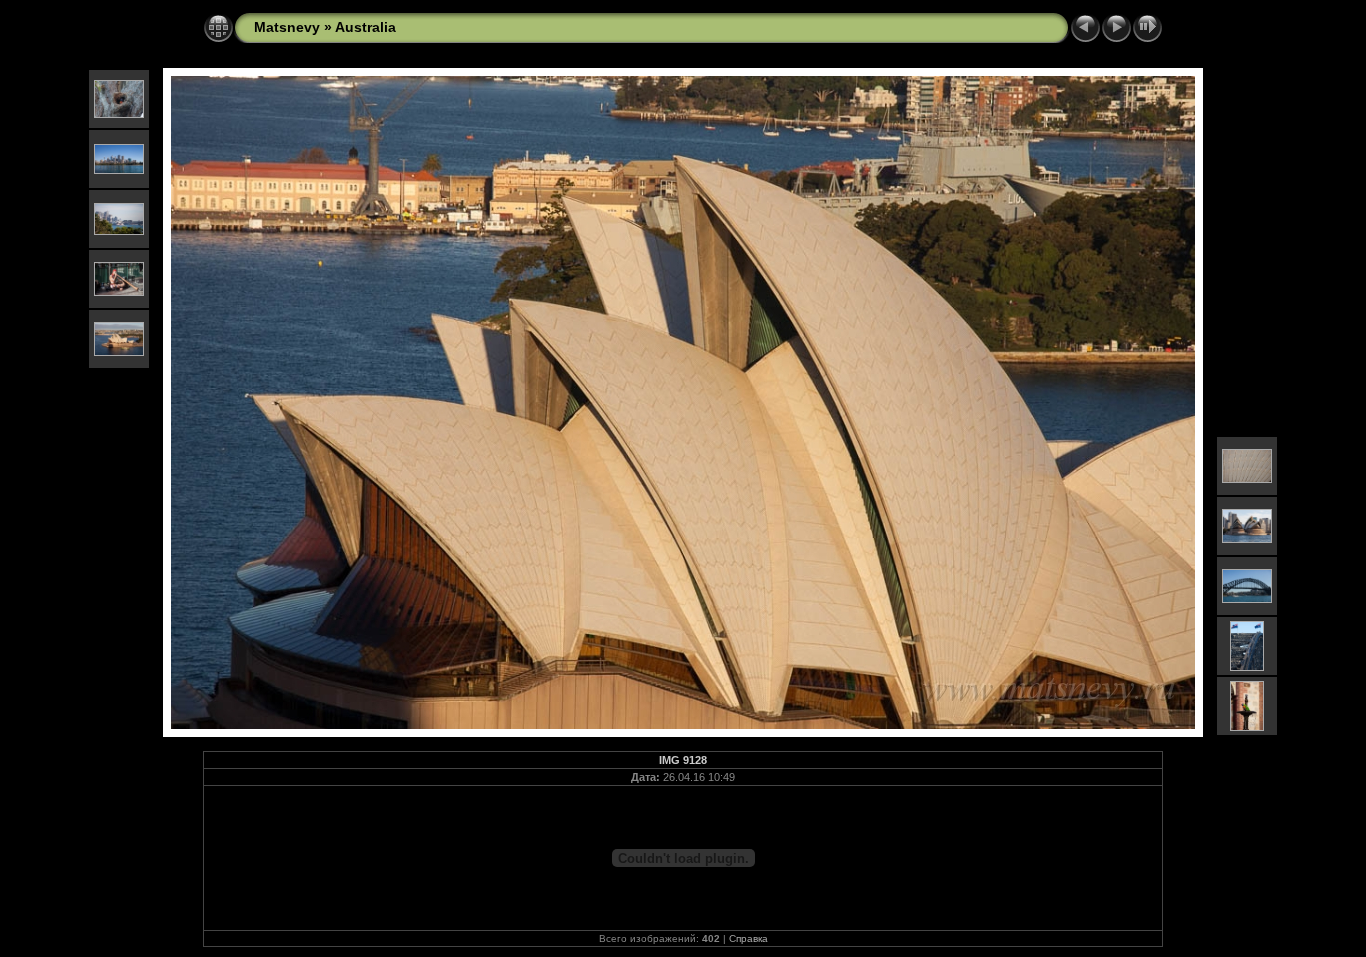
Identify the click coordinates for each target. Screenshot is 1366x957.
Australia (365, 27)
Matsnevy (287, 27)
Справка (748, 938)
